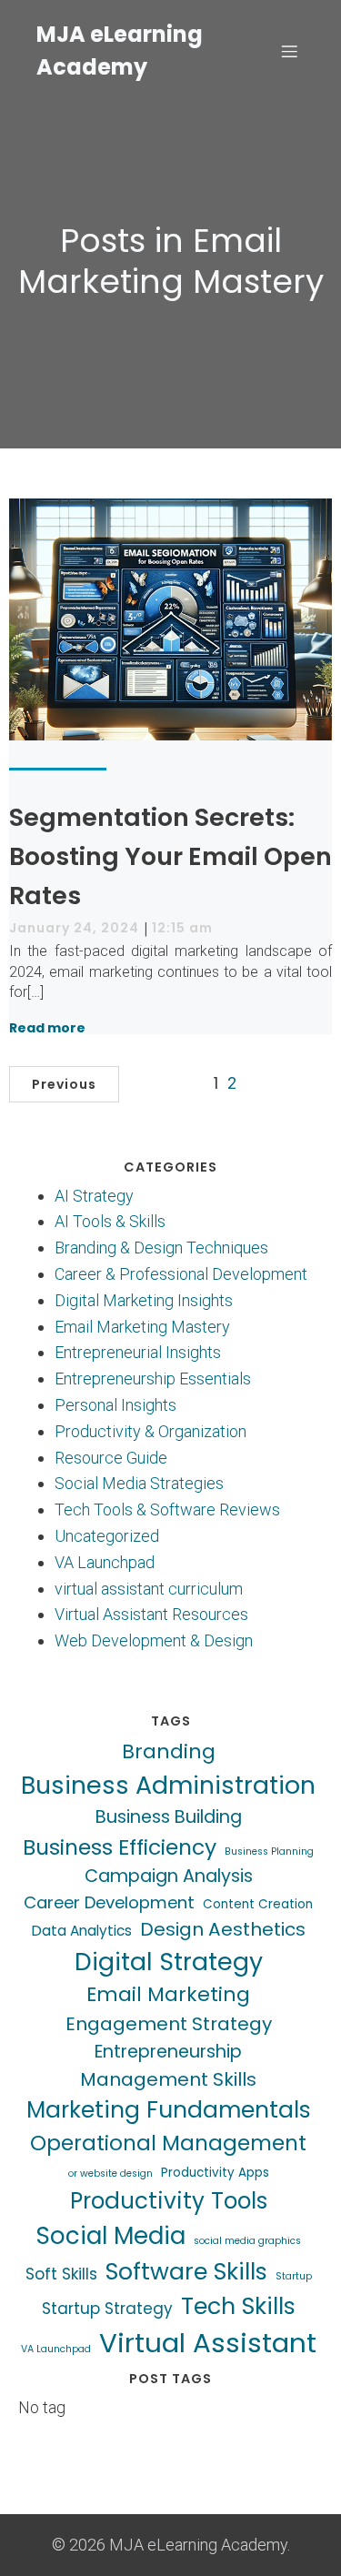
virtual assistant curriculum (149, 1589)
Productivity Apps (215, 2173)
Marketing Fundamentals (169, 2110)
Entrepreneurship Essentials (153, 1379)
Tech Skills (238, 2306)
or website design (110, 2173)
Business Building (169, 1817)
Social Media (111, 2236)
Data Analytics (82, 1931)
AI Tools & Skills (110, 1221)
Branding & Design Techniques (161, 1248)
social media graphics (247, 2241)
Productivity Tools (169, 2201)
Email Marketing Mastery (142, 1327)
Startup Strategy (107, 2309)
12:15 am (182, 928)
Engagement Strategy (169, 2024)
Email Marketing (168, 1994)
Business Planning (269, 1851)
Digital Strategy (169, 1962)
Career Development (109, 1902)
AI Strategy (94, 1196)
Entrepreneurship (168, 2052)
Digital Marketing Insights (144, 1300)
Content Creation (258, 1904)
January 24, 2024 (74, 928)
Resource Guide (111, 1458)
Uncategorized (107, 1536)
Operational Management (168, 2143)
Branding (169, 1751)
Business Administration (168, 1785)
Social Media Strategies (139, 1483)
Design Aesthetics (223, 1929)
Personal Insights (115, 1405)
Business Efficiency (120, 1847)
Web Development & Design (154, 1640)
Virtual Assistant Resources (151, 1614)
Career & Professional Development (181, 1274)
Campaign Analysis (169, 1876)
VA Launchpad (105, 1562)
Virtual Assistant (208, 2343)
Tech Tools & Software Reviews (167, 1509)
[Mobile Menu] (289, 51)
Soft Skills (61, 2274)
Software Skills (186, 2271)
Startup (294, 2276)
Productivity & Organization (150, 1431)
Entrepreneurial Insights (138, 1352)
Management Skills (168, 2079)
